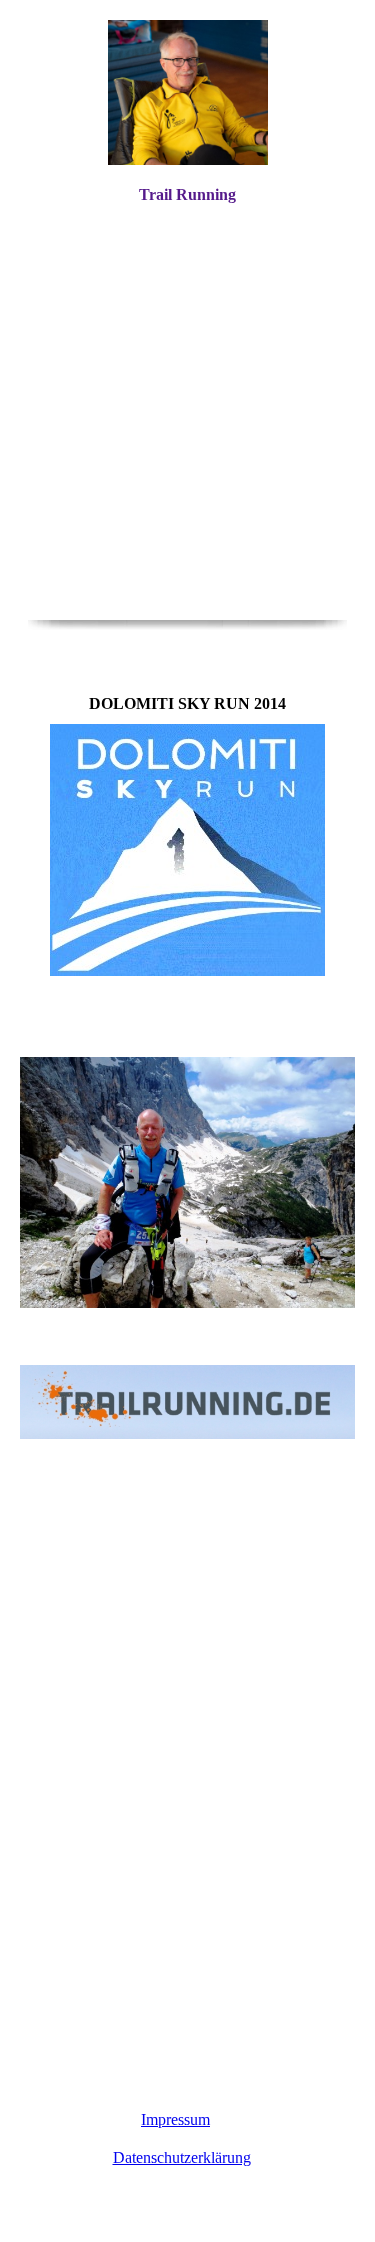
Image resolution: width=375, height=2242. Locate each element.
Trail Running (187, 194)
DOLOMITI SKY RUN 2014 (254, 1321)
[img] (188, 92)
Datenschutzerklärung (182, 2157)
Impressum (175, 2119)
